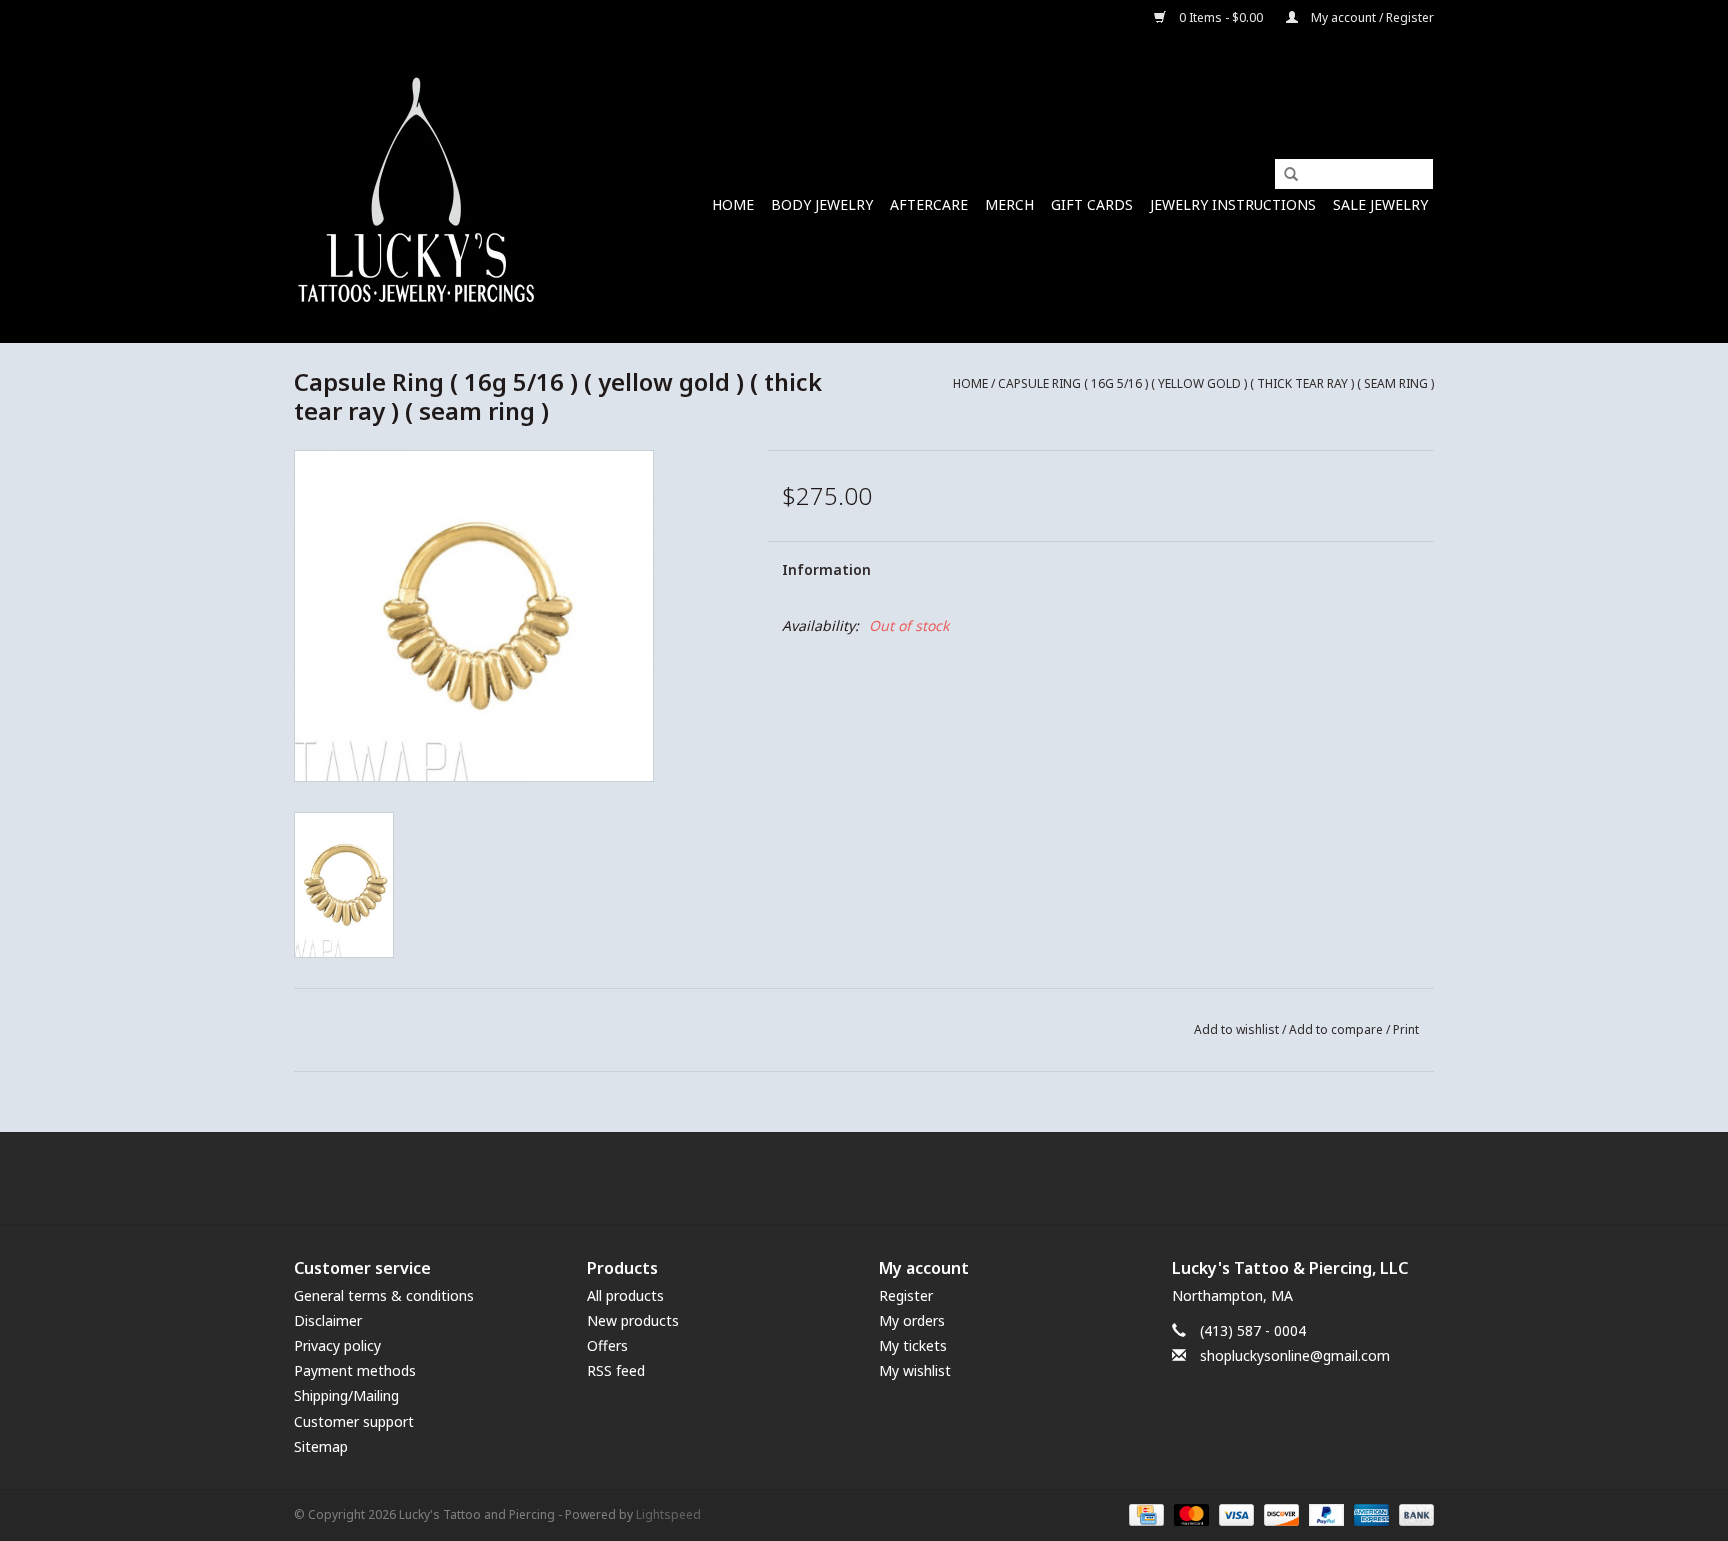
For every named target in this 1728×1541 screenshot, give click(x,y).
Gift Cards (1092, 204)
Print (1406, 1029)
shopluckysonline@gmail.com (1295, 1355)
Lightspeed (668, 1514)
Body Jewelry (822, 204)
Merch (1009, 204)
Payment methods (355, 1370)
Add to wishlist (1236, 1029)
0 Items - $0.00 (1221, 17)
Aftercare (929, 204)
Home (733, 204)
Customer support (354, 1421)
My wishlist (915, 1370)
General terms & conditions (384, 1295)
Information (826, 569)
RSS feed (616, 1370)
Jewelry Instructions (1233, 204)
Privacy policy (337, 1345)
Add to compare (1337, 1029)
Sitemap (321, 1446)
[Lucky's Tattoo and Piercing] (416, 189)
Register (906, 1295)
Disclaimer (328, 1320)
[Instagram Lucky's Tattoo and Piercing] (900, 1178)
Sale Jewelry (1380, 204)
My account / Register (1371, 17)
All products (625, 1295)
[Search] (1284, 175)
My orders (912, 1320)
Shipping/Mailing (346, 1395)
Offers (607, 1345)
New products (633, 1320)
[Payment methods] (1144, 1513)
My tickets (913, 1345)
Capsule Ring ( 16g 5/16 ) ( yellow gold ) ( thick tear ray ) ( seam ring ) (1216, 383)
